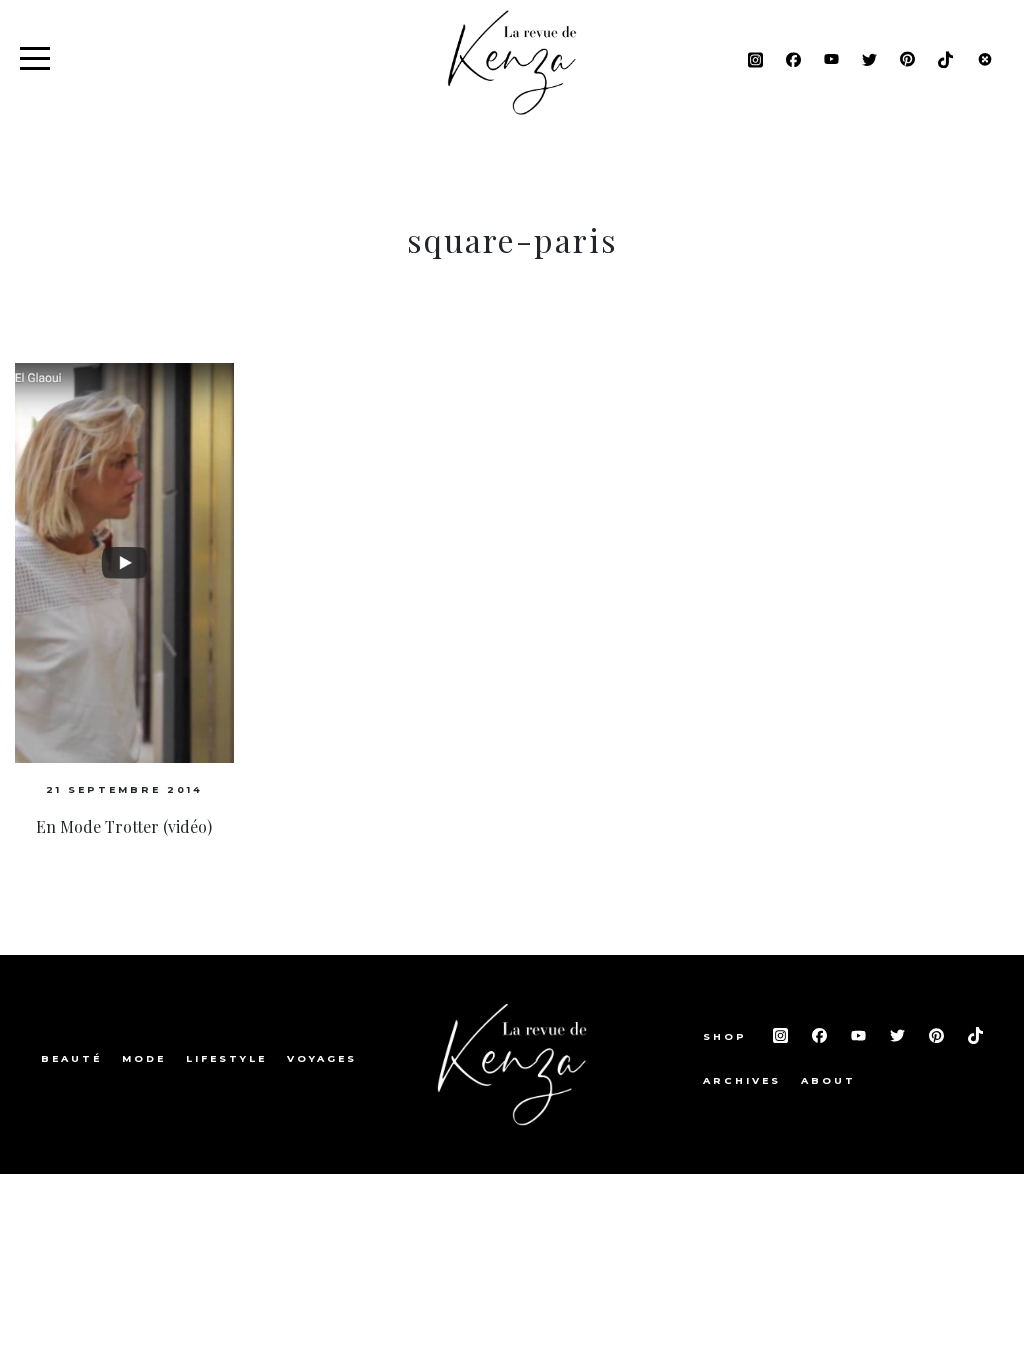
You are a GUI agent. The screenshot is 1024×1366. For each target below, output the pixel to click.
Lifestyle (226, 1058)
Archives (742, 1080)
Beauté (71, 1058)
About (828, 1080)
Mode (144, 1058)
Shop (728, 1036)
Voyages (322, 1058)
